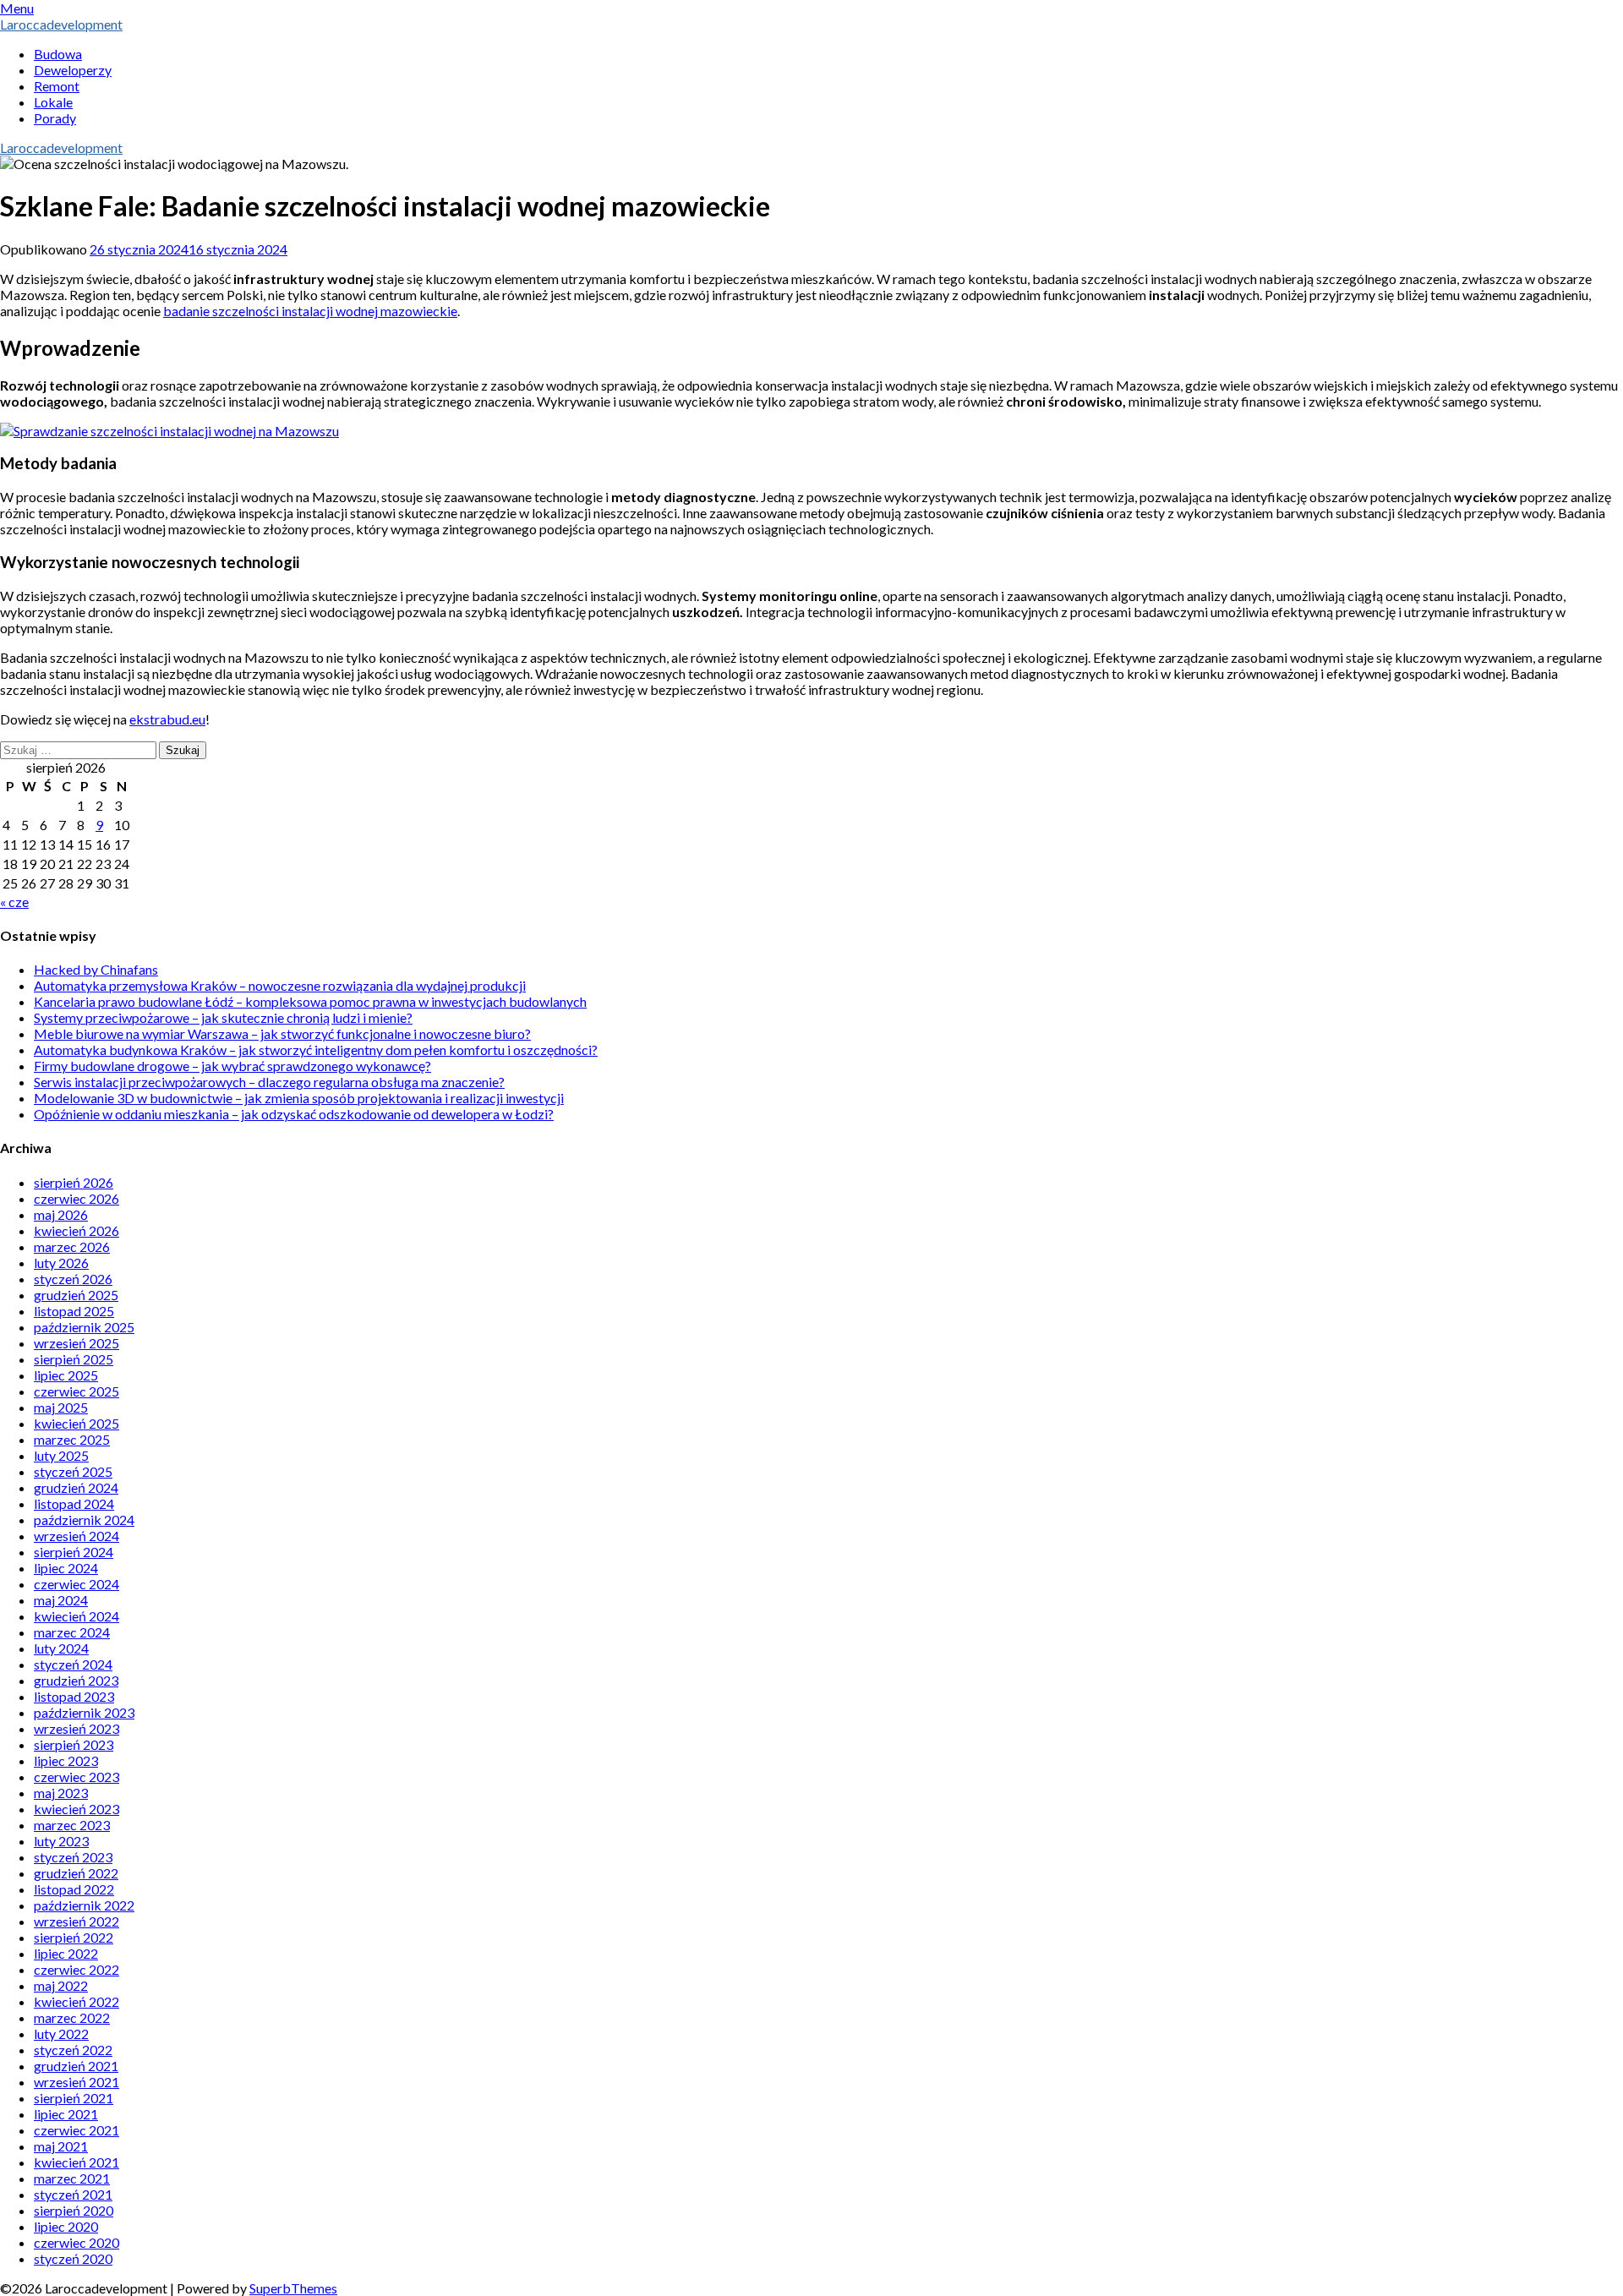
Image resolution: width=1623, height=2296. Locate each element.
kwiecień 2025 (77, 1423)
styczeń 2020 (73, 2258)
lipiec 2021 (66, 2114)
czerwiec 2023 (77, 1777)
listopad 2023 (74, 1696)
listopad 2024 (74, 1503)
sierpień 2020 (74, 2210)
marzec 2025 (72, 1439)
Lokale (53, 102)
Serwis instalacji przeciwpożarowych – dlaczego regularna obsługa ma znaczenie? (269, 1082)
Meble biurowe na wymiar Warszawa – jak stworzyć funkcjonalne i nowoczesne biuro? (282, 1033)
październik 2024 (84, 1520)
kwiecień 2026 (77, 1230)
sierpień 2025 (74, 1359)
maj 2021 (61, 2146)
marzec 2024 (72, 1632)
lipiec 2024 (66, 1568)
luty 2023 (61, 1841)
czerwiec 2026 (77, 1198)
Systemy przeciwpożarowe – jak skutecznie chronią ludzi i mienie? (223, 1017)
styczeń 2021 (73, 2194)
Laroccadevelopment (61, 24)
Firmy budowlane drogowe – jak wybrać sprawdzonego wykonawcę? (232, 1066)
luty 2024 (61, 1648)
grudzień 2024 (76, 1487)
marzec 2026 (72, 1246)
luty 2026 (61, 1263)
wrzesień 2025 (77, 1343)
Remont (57, 86)
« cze (14, 902)
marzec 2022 (72, 2017)
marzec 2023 (72, 1825)
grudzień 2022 (76, 1873)
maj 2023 (61, 1793)
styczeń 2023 (73, 1857)
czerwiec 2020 (77, 2242)
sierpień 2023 (74, 1744)
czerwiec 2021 (77, 2130)
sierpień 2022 (74, 1937)
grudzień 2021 (76, 2066)
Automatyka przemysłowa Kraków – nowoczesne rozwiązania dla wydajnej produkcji (280, 985)
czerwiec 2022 (77, 1969)
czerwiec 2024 (77, 1584)
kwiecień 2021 (77, 2162)
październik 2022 (84, 1905)
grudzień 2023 (76, 1680)
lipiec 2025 (66, 1375)
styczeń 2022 (73, 2050)
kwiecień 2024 (77, 1616)
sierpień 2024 (74, 1552)
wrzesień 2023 (77, 1728)
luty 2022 (61, 2034)
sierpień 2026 (74, 1182)
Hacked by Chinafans (96, 969)
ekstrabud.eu (167, 719)
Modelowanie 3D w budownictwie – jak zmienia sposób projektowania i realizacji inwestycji (299, 1098)
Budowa (58, 54)
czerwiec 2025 (77, 1391)
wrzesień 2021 (77, 2082)
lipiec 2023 (66, 1760)
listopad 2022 (74, 1889)
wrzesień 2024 (77, 1536)
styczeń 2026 (73, 1279)
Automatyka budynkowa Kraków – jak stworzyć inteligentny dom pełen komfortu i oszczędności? (316, 1050)
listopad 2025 (74, 1311)
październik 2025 (84, 1327)
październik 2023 (84, 1712)
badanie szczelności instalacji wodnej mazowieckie (310, 311)
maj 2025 (61, 1407)
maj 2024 (61, 1600)
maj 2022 (61, 1985)
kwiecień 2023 (77, 1809)
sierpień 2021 (74, 2098)
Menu (17, 8)
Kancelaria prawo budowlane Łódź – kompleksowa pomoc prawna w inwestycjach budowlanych (310, 1001)
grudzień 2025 (76, 1295)
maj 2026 (61, 1214)
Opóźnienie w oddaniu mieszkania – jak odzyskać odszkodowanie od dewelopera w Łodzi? (294, 1114)
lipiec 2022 (66, 1953)
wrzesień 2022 (77, 1921)
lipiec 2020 (66, 2226)
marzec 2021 (72, 2178)
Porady (55, 118)
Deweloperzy (73, 70)
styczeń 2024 (73, 1664)
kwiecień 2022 (77, 2001)
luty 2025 (61, 1455)
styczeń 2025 (73, 1471)
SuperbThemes (293, 2288)
